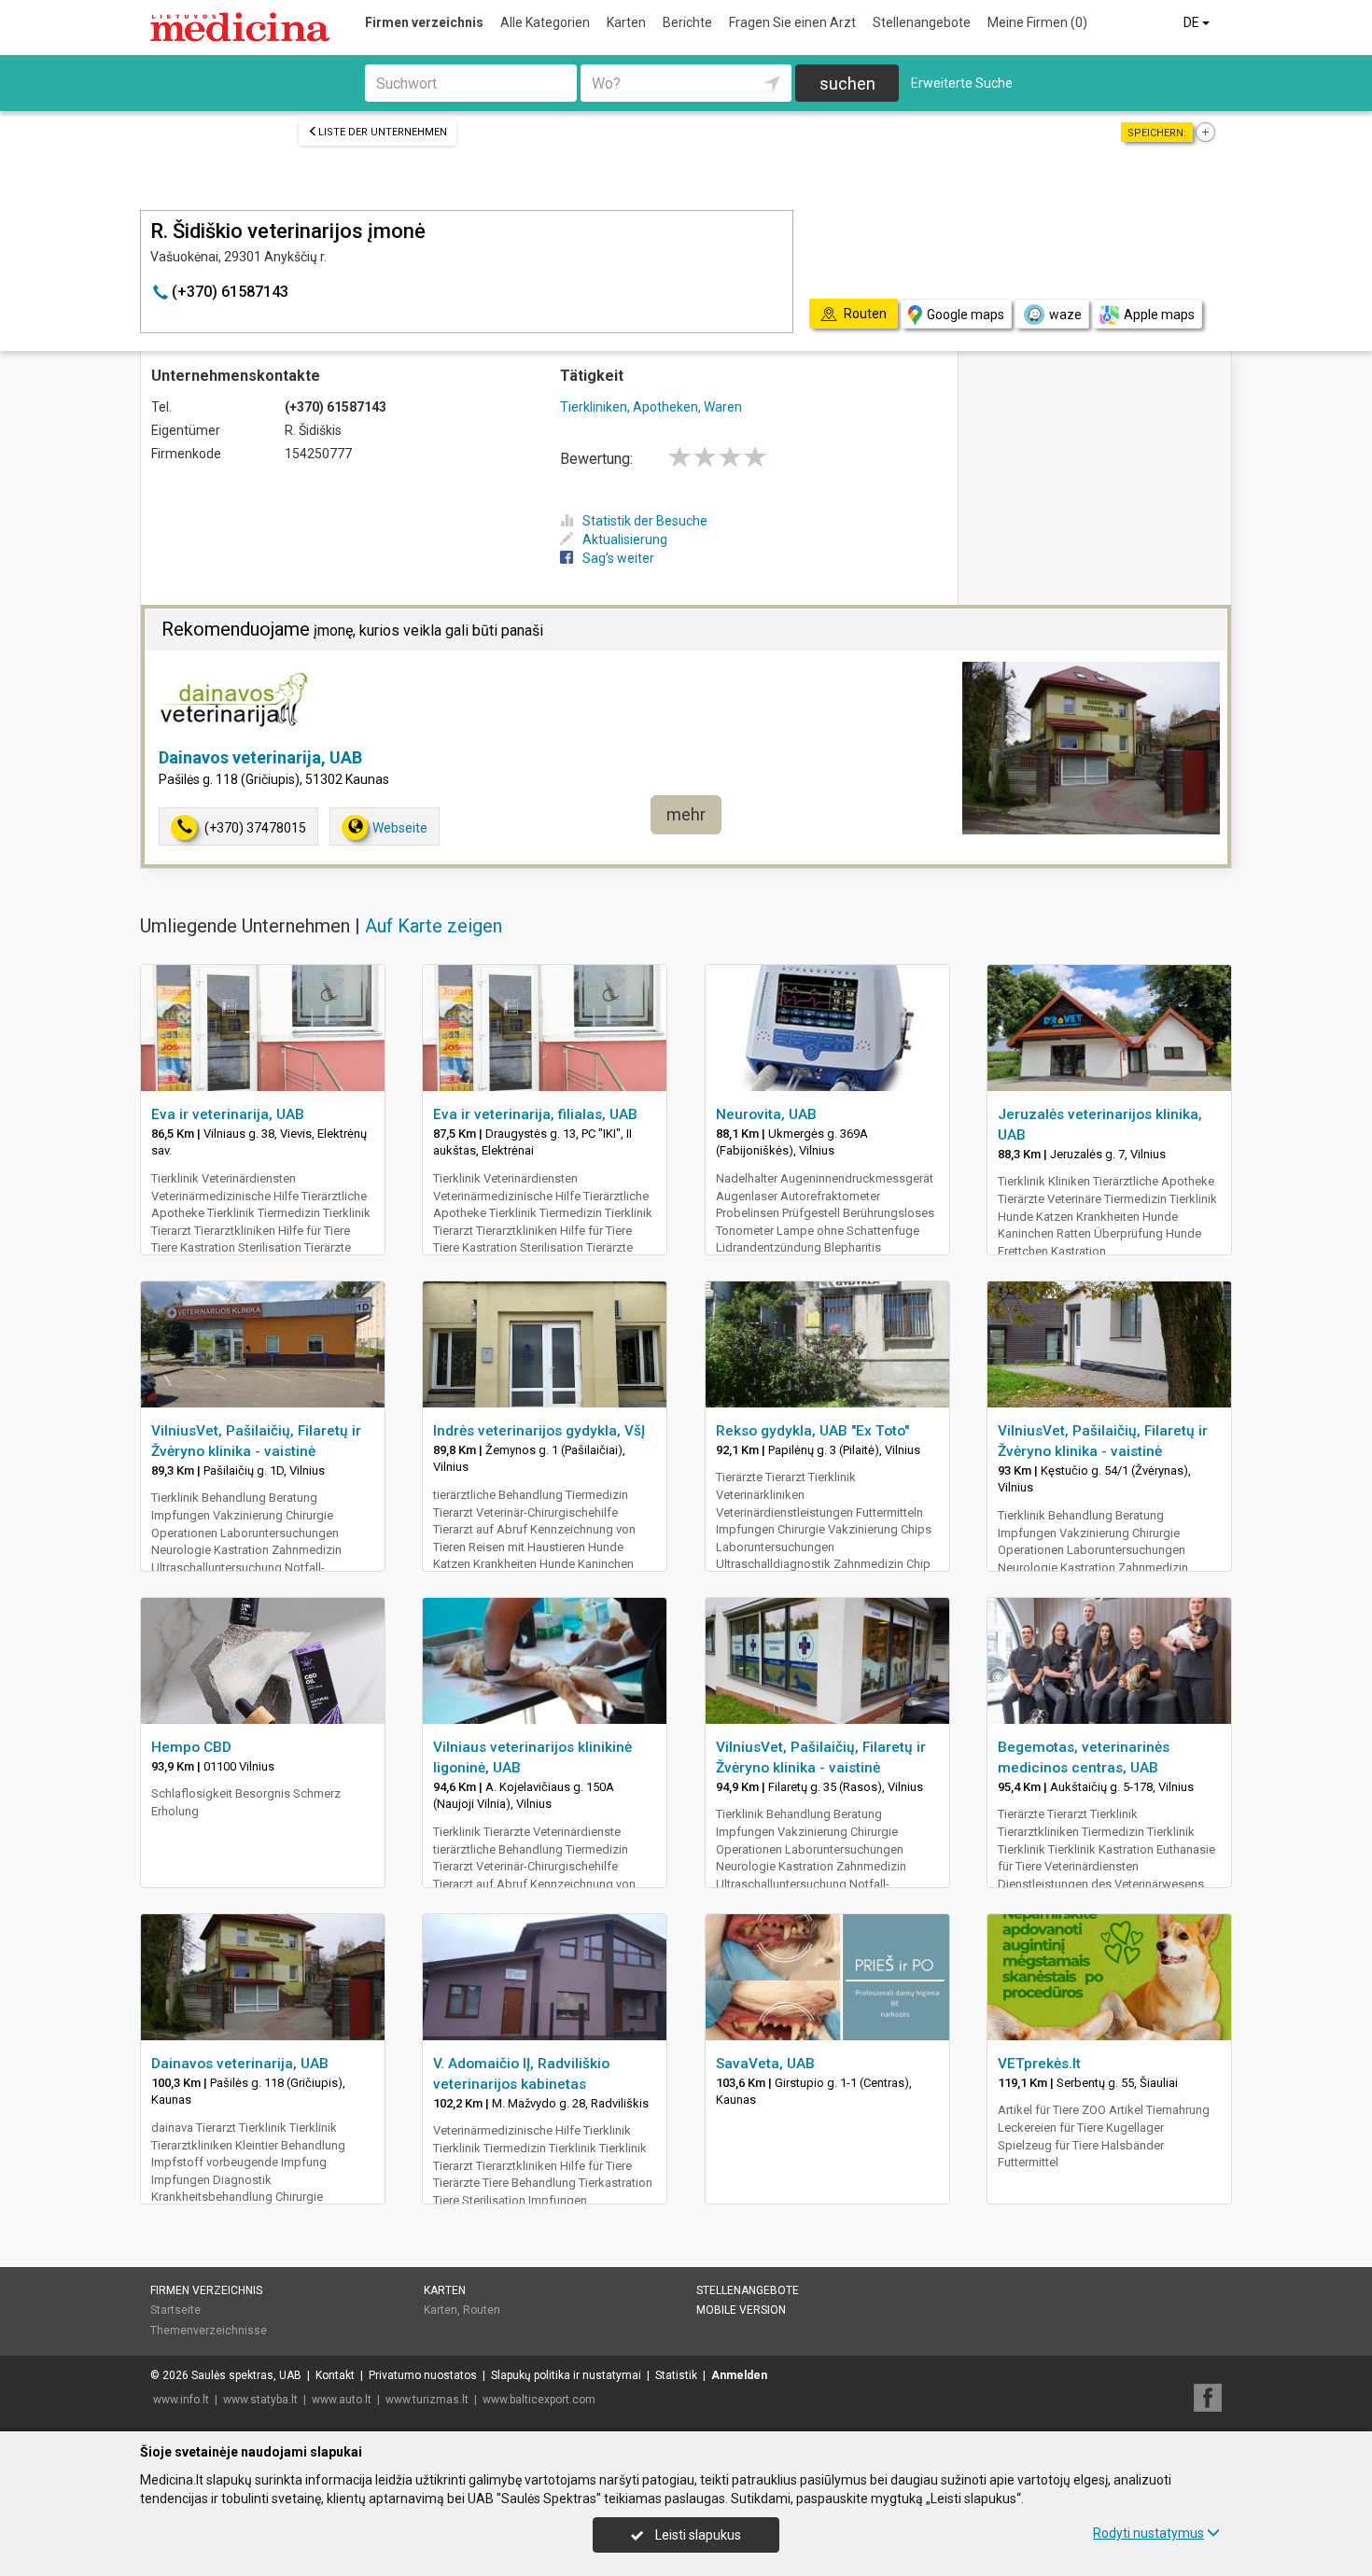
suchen (847, 84)
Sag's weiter (618, 558)
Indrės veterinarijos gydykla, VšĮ (539, 1431)
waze (1065, 315)
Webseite (400, 828)
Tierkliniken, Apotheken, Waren (651, 407)
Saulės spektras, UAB (246, 2375)
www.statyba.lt (260, 2400)
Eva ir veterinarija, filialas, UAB (535, 1114)
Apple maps (1159, 315)
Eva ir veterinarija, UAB (228, 1114)
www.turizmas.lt (427, 2400)
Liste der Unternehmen (383, 132)
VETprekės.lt (1039, 2064)
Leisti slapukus (697, 2535)
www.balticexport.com (539, 2400)
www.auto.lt (342, 2400)
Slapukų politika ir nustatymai (566, 2375)
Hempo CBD (191, 1747)
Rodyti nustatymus (1148, 2533)
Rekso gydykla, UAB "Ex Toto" (812, 1431)
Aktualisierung (625, 539)
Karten (626, 22)
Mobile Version (741, 2310)
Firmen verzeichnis (424, 22)
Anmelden (739, 2375)
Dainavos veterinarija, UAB (260, 757)
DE (1193, 22)
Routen (482, 2310)
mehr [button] (686, 814)
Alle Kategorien (545, 22)
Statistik (676, 2375)
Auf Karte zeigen (434, 926)
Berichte (687, 22)
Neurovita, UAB (766, 1114)
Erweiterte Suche (962, 83)
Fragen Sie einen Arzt (792, 22)
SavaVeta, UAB (765, 2064)
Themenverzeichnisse (209, 2331)
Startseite (175, 2310)
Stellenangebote (922, 22)
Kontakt (335, 2375)
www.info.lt (181, 2400)
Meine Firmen (1037, 22)
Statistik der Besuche (645, 521)
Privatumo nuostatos (423, 2375)
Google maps (966, 315)
